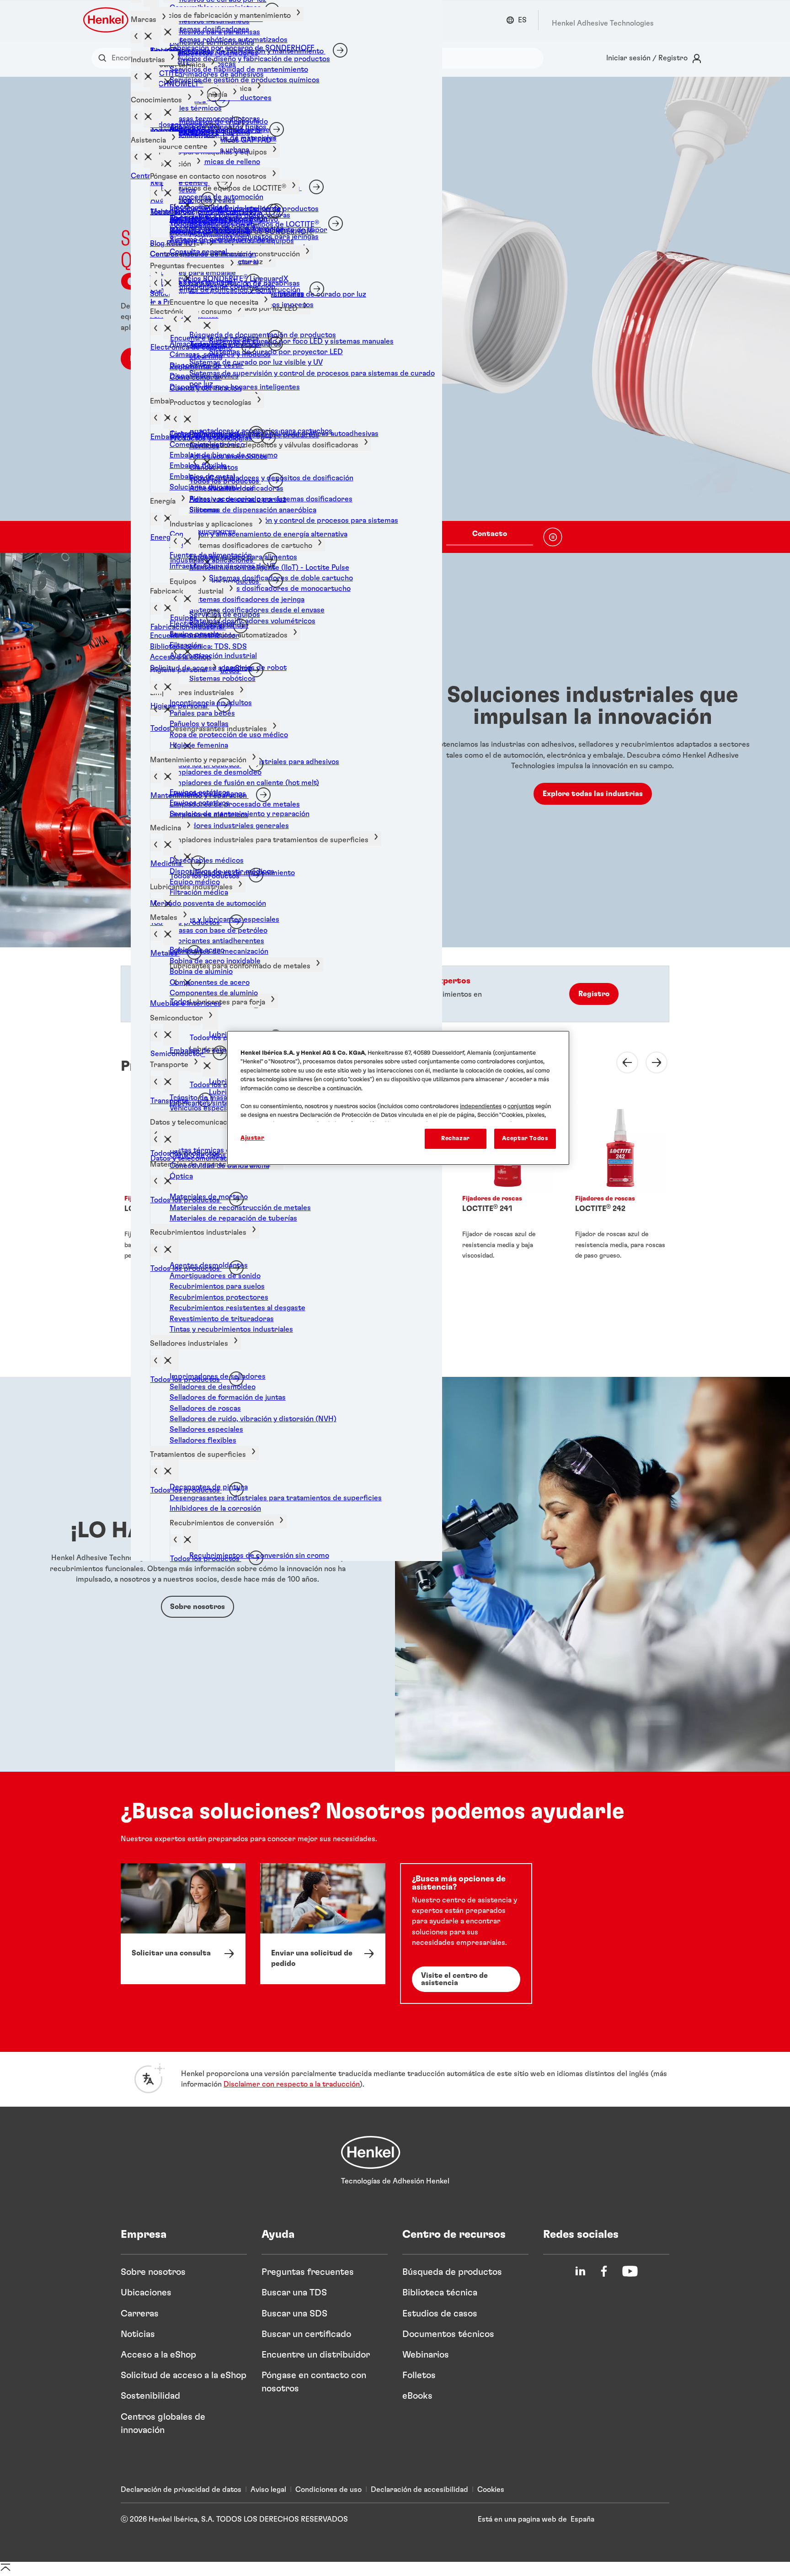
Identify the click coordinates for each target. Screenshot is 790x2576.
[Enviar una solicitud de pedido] (323, 1924)
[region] (398, 1098)
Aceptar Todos (525, 1139)
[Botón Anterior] (622, 1062)
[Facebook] (604, 2271)
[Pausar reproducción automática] (553, 537)
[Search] (104, 58)
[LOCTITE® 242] (620, 1184)
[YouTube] (630, 2271)
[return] (156, 1182)
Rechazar (456, 1139)
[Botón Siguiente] (651, 1062)
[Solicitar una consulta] (183, 1924)
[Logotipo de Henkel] (107, 20)
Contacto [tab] (490, 534)
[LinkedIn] (580, 2271)
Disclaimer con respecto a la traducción (292, 2084)
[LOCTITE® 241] (507, 1184)
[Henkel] (371, 2152)
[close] (210, 325)
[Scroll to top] (5, 2571)
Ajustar (253, 1138)
